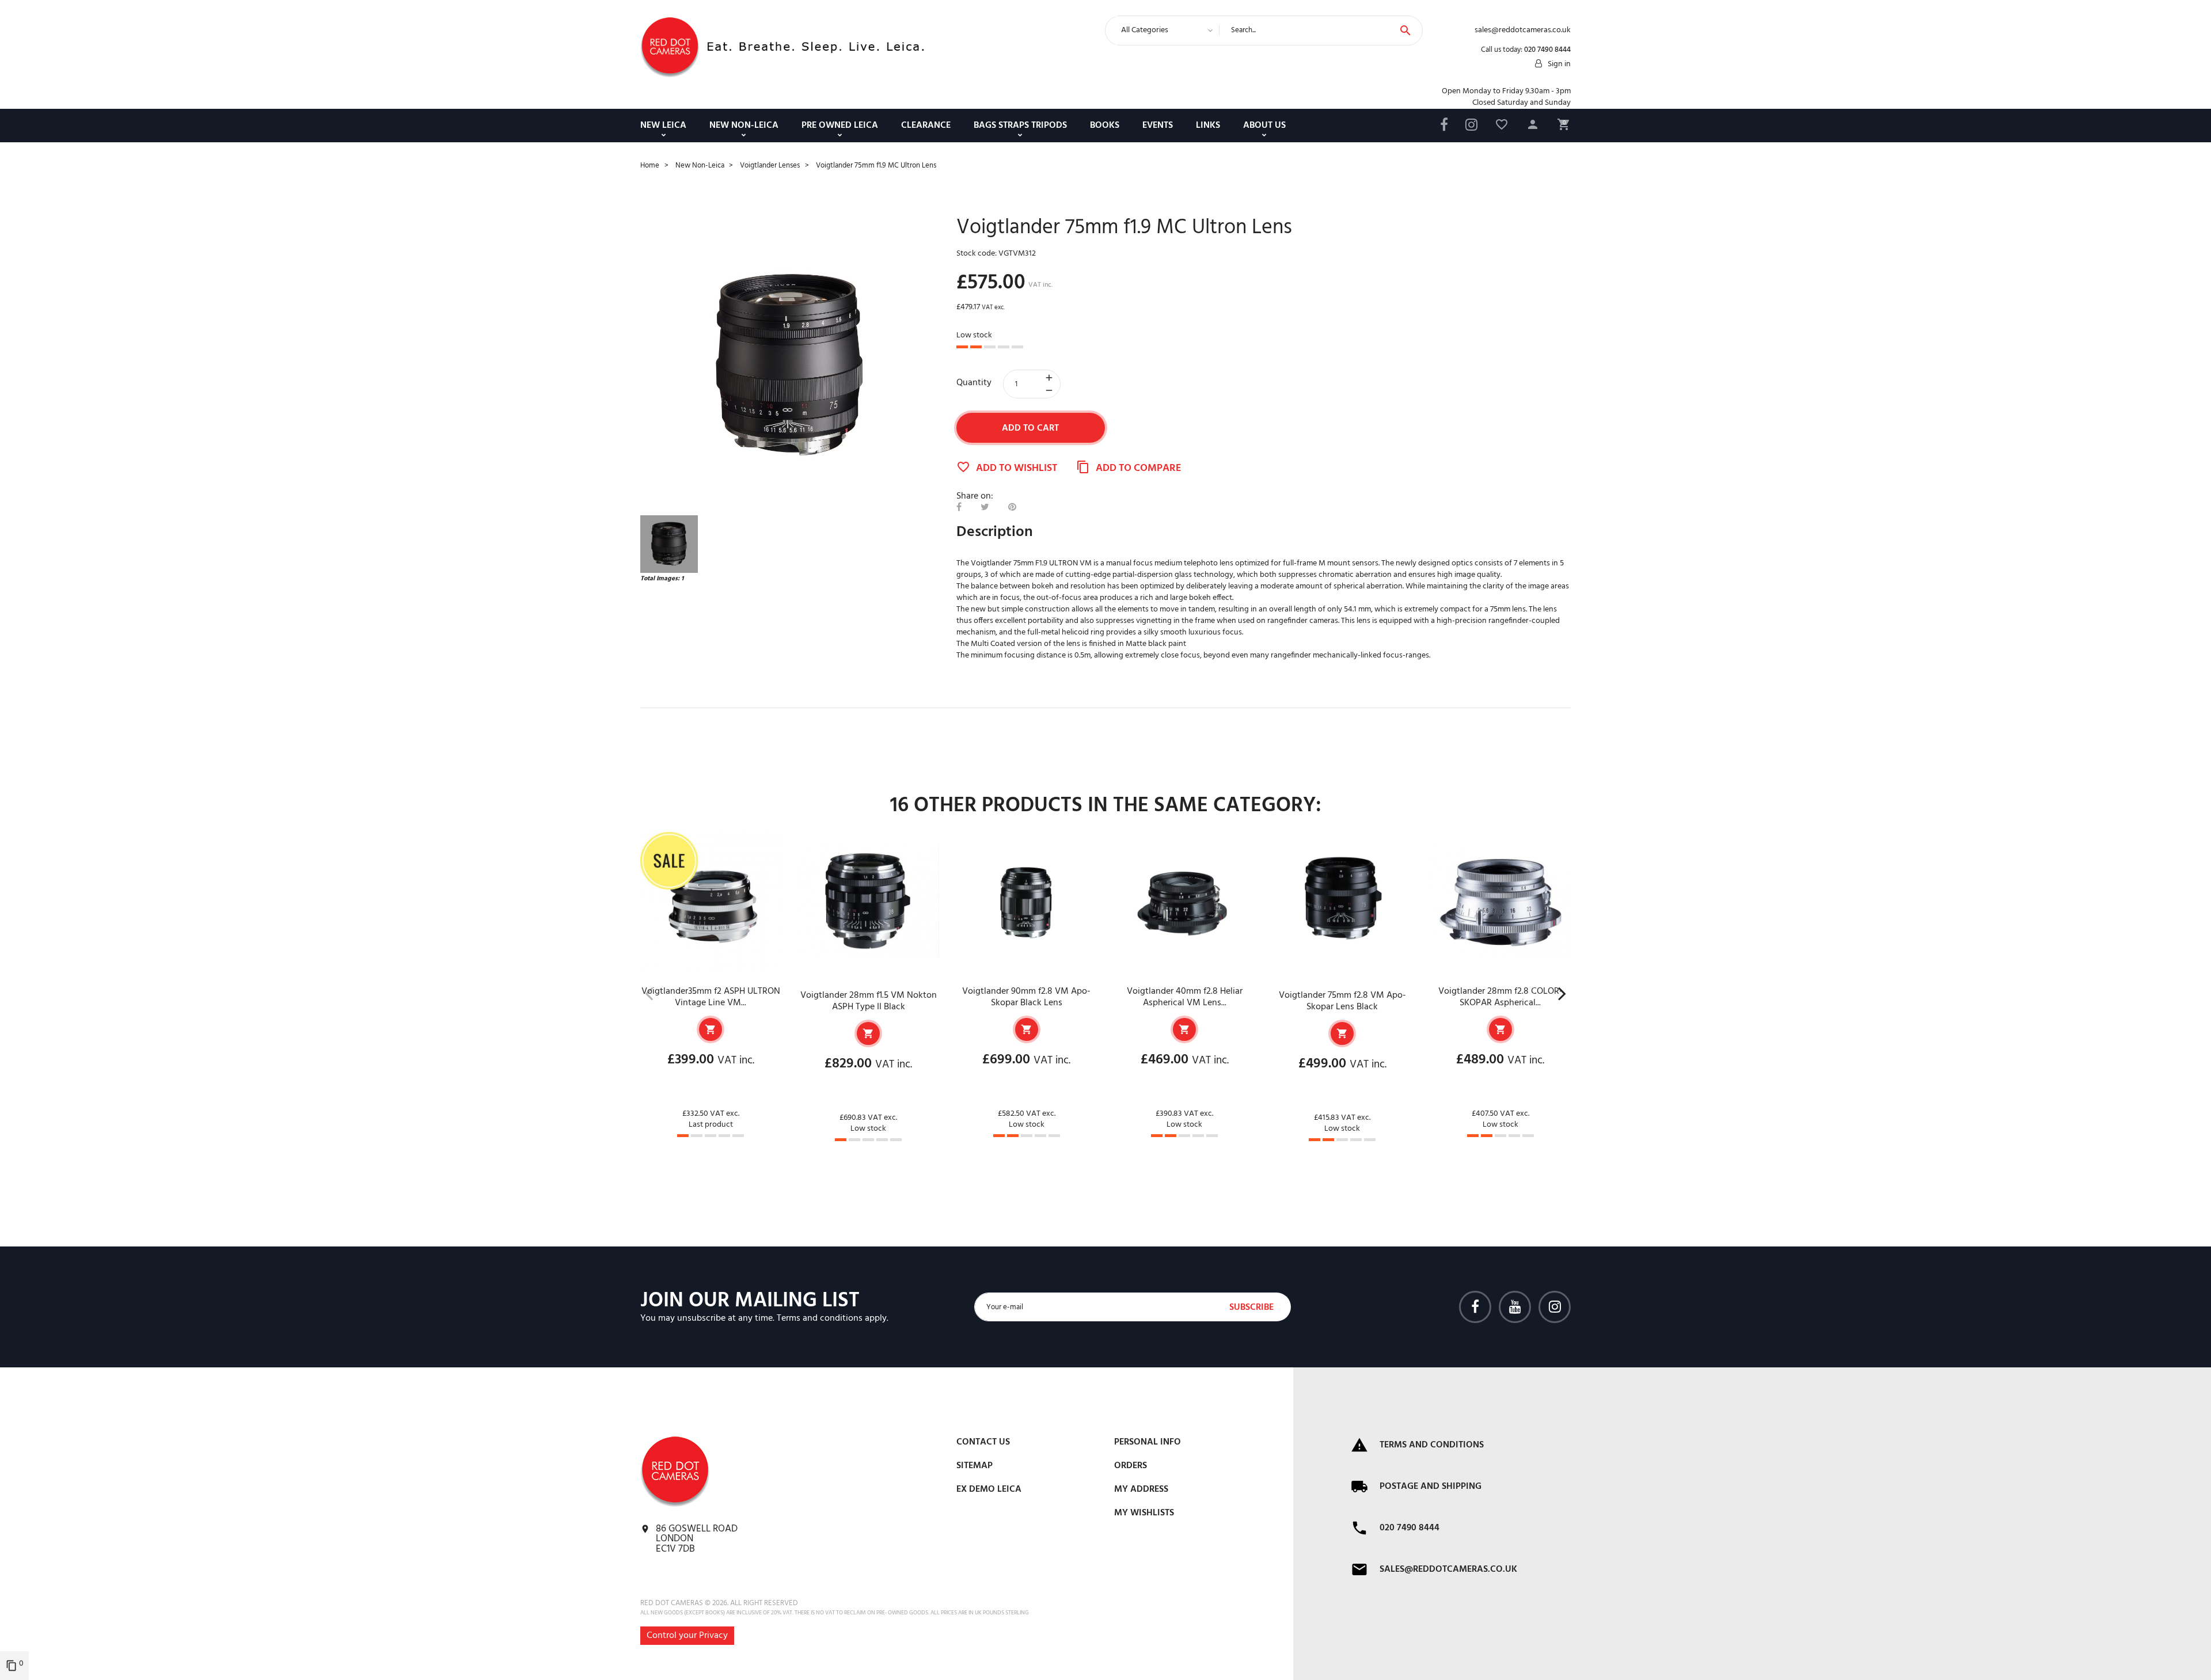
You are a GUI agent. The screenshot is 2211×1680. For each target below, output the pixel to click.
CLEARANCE (926, 126)
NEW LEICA (663, 126)
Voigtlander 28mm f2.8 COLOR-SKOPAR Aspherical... (1500, 997)
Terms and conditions (820, 1318)
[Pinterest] (1012, 508)
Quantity (974, 383)
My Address (1141, 1489)
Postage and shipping (1431, 1487)
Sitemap (975, 1466)
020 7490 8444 (1547, 50)
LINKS (1208, 126)
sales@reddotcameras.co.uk (1448, 1569)
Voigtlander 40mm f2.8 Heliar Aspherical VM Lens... (1185, 997)
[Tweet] (985, 508)
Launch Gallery (790, 366)
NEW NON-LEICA (744, 126)
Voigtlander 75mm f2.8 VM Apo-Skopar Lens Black (1342, 1001)
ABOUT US (1264, 126)
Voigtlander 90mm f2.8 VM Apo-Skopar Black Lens (1026, 997)
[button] (1533, 126)
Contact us (983, 1442)
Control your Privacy (687, 1636)
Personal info (1148, 1442)
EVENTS (1158, 126)
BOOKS (1105, 126)
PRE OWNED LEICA (840, 126)
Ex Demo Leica (989, 1489)
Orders (1131, 1466)
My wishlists (1144, 1513)
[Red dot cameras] (670, 47)
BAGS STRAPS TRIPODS (1020, 126)
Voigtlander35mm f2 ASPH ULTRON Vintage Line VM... (711, 997)
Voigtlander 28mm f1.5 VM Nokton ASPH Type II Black (869, 1001)
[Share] (959, 508)
